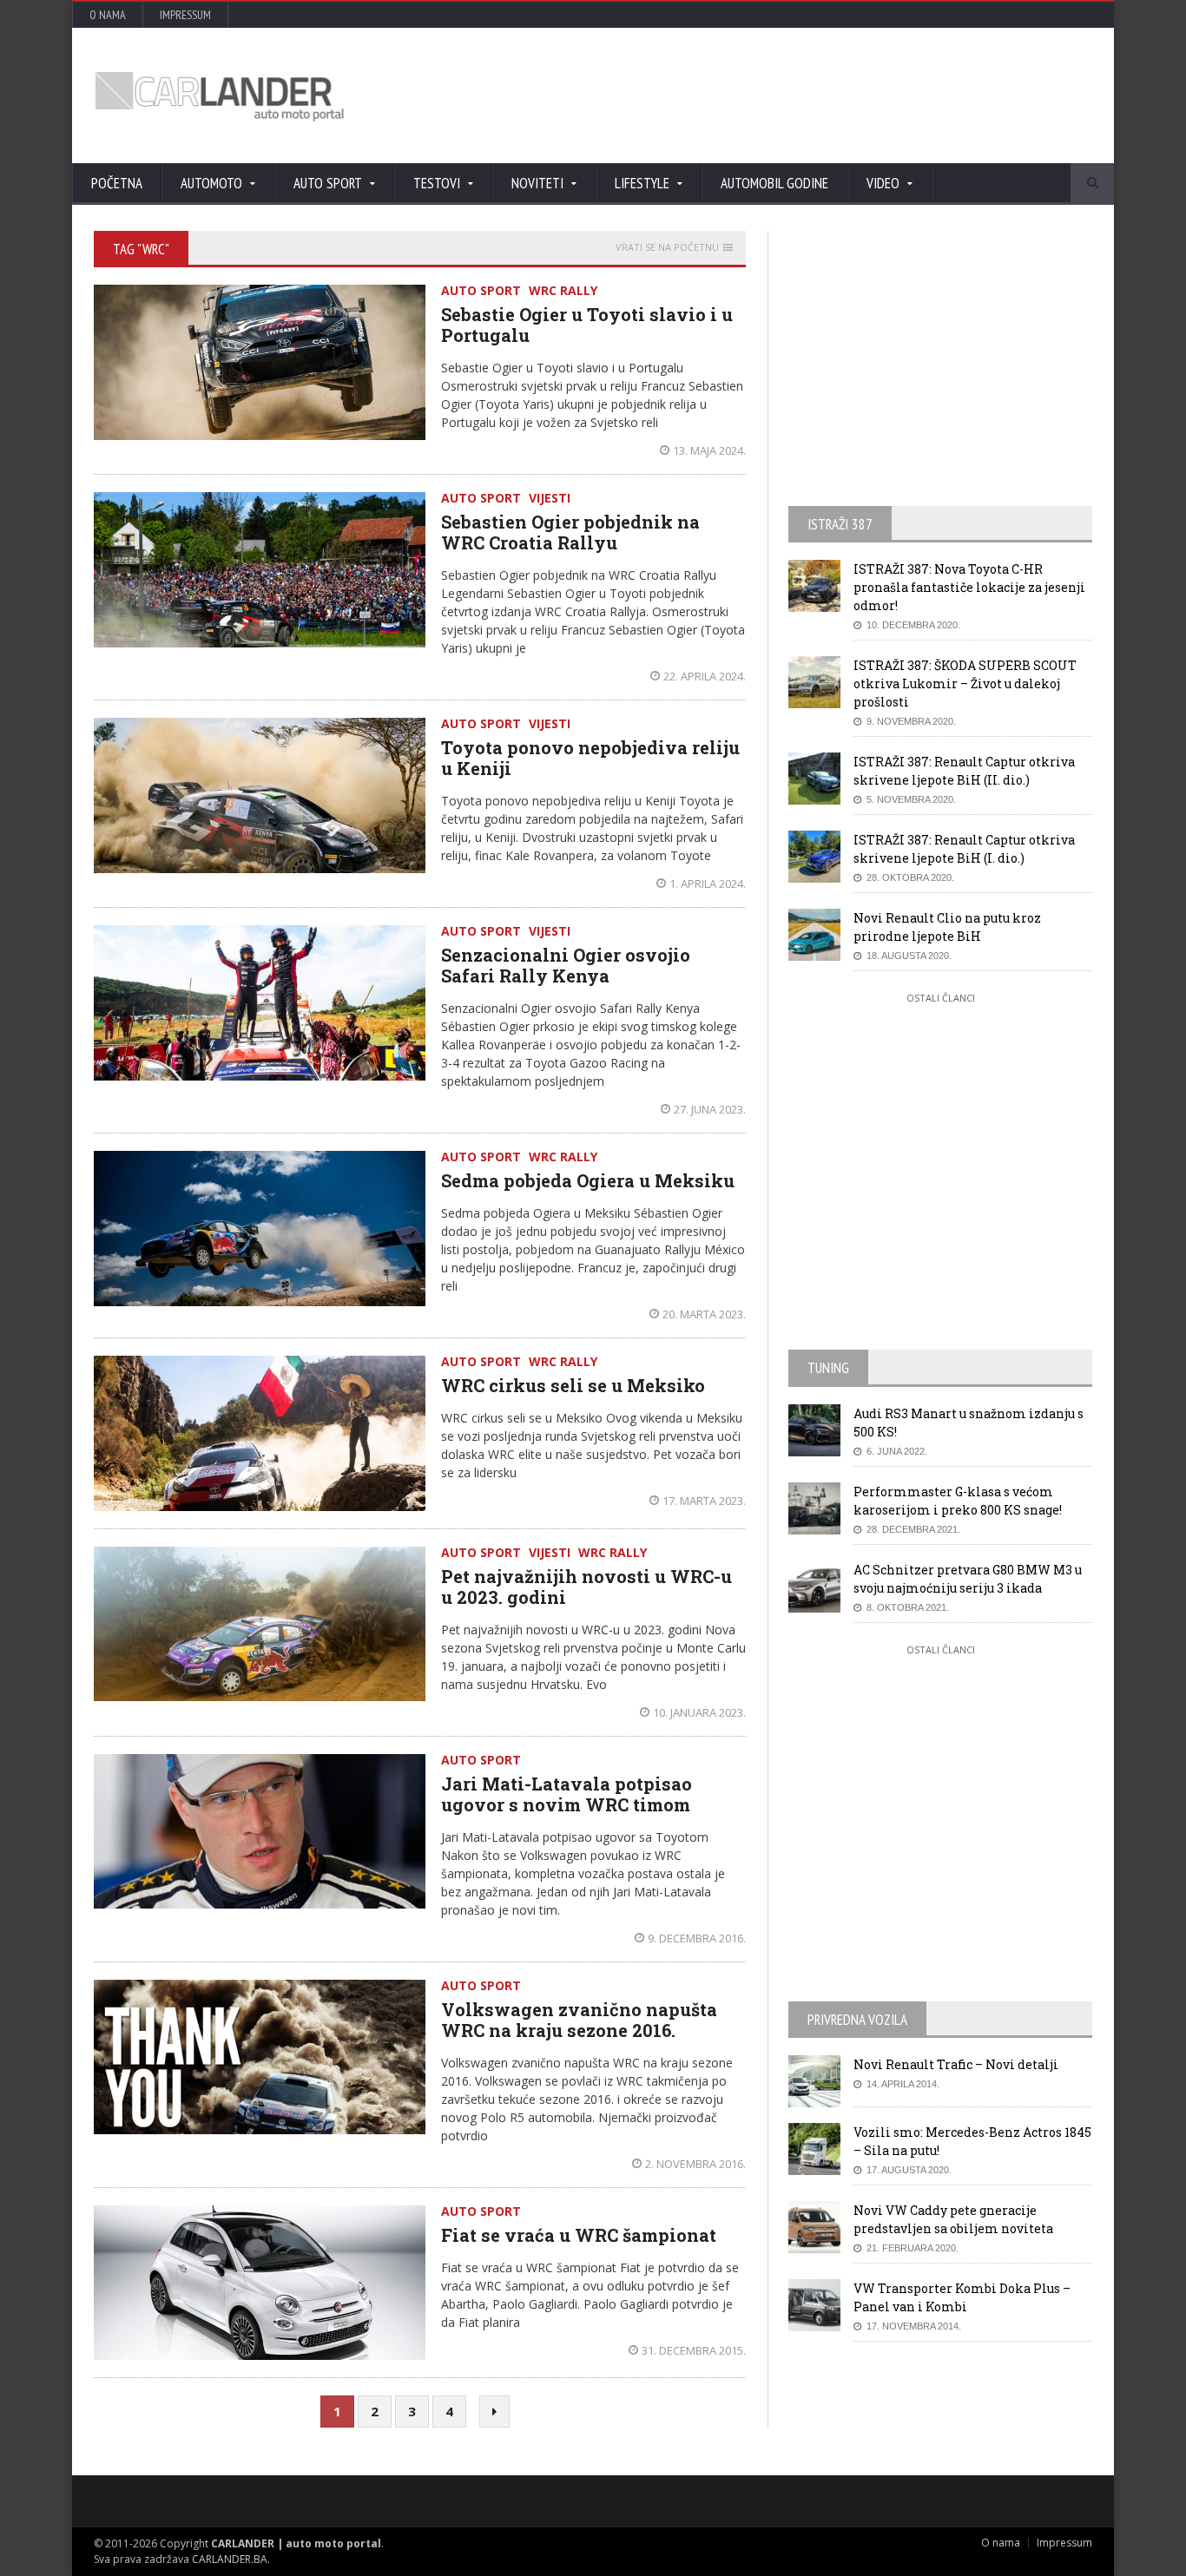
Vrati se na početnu (667, 247)
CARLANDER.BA (230, 2559)
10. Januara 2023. (699, 1712)
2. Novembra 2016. (695, 2164)
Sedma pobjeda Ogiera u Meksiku (588, 1180)
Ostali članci (941, 998)
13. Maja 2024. (709, 450)
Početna (117, 183)
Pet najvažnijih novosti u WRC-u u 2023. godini (586, 1587)
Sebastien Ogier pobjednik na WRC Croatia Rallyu (570, 532)
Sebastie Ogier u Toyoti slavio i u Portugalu (587, 325)
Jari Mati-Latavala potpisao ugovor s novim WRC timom (567, 1794)
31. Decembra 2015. (694, 2350)
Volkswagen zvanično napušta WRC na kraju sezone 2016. (579, 2020)
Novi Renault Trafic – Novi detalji (956, 2064)
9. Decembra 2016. (697, 1938)
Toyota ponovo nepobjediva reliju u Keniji (590, 758)
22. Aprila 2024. (705, 676)
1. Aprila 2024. (708, 884)
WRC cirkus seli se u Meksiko (573, 1385)
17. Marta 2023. (704, 1501)
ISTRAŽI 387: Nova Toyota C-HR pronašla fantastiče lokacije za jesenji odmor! (969, 587)
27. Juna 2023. (710, 1109)
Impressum (185, 15)
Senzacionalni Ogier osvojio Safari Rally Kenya (566, 965)
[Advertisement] (780, 95)
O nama (108, 15)
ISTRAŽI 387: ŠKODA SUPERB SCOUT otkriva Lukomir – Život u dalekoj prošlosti (965, 683)
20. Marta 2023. (704, 1314)
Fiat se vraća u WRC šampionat (579, 2235)
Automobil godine (774, 183)
